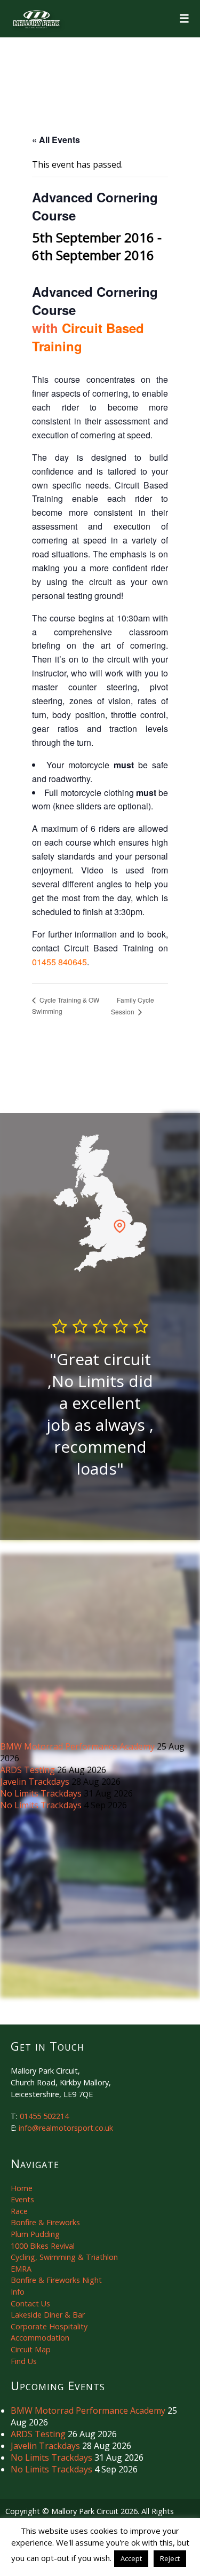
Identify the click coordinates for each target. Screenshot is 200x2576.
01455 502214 (44, 2116)
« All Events (56, 140)
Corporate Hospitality (49, 2326)
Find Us (24, 2361)
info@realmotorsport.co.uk (66, 2128)
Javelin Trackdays (36, 1782)
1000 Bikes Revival (43, 2246)
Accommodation (40, 2338)
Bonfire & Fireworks (45, 2222)
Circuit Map (31, 2349)
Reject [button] (170, 2558)
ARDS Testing (29, 1770)
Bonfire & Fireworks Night (56, 2280)
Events (22, 2199)
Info (18, 2292)
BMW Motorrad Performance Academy (78, 1746)
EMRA (21, 2269)
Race (19, 2211)
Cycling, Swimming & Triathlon (64, 2257)
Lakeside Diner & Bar (48, 2315)
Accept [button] (131, 2558)
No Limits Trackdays (42, 1793)
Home (22, 2188)
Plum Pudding (35, 2234)
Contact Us (30, 2303)
